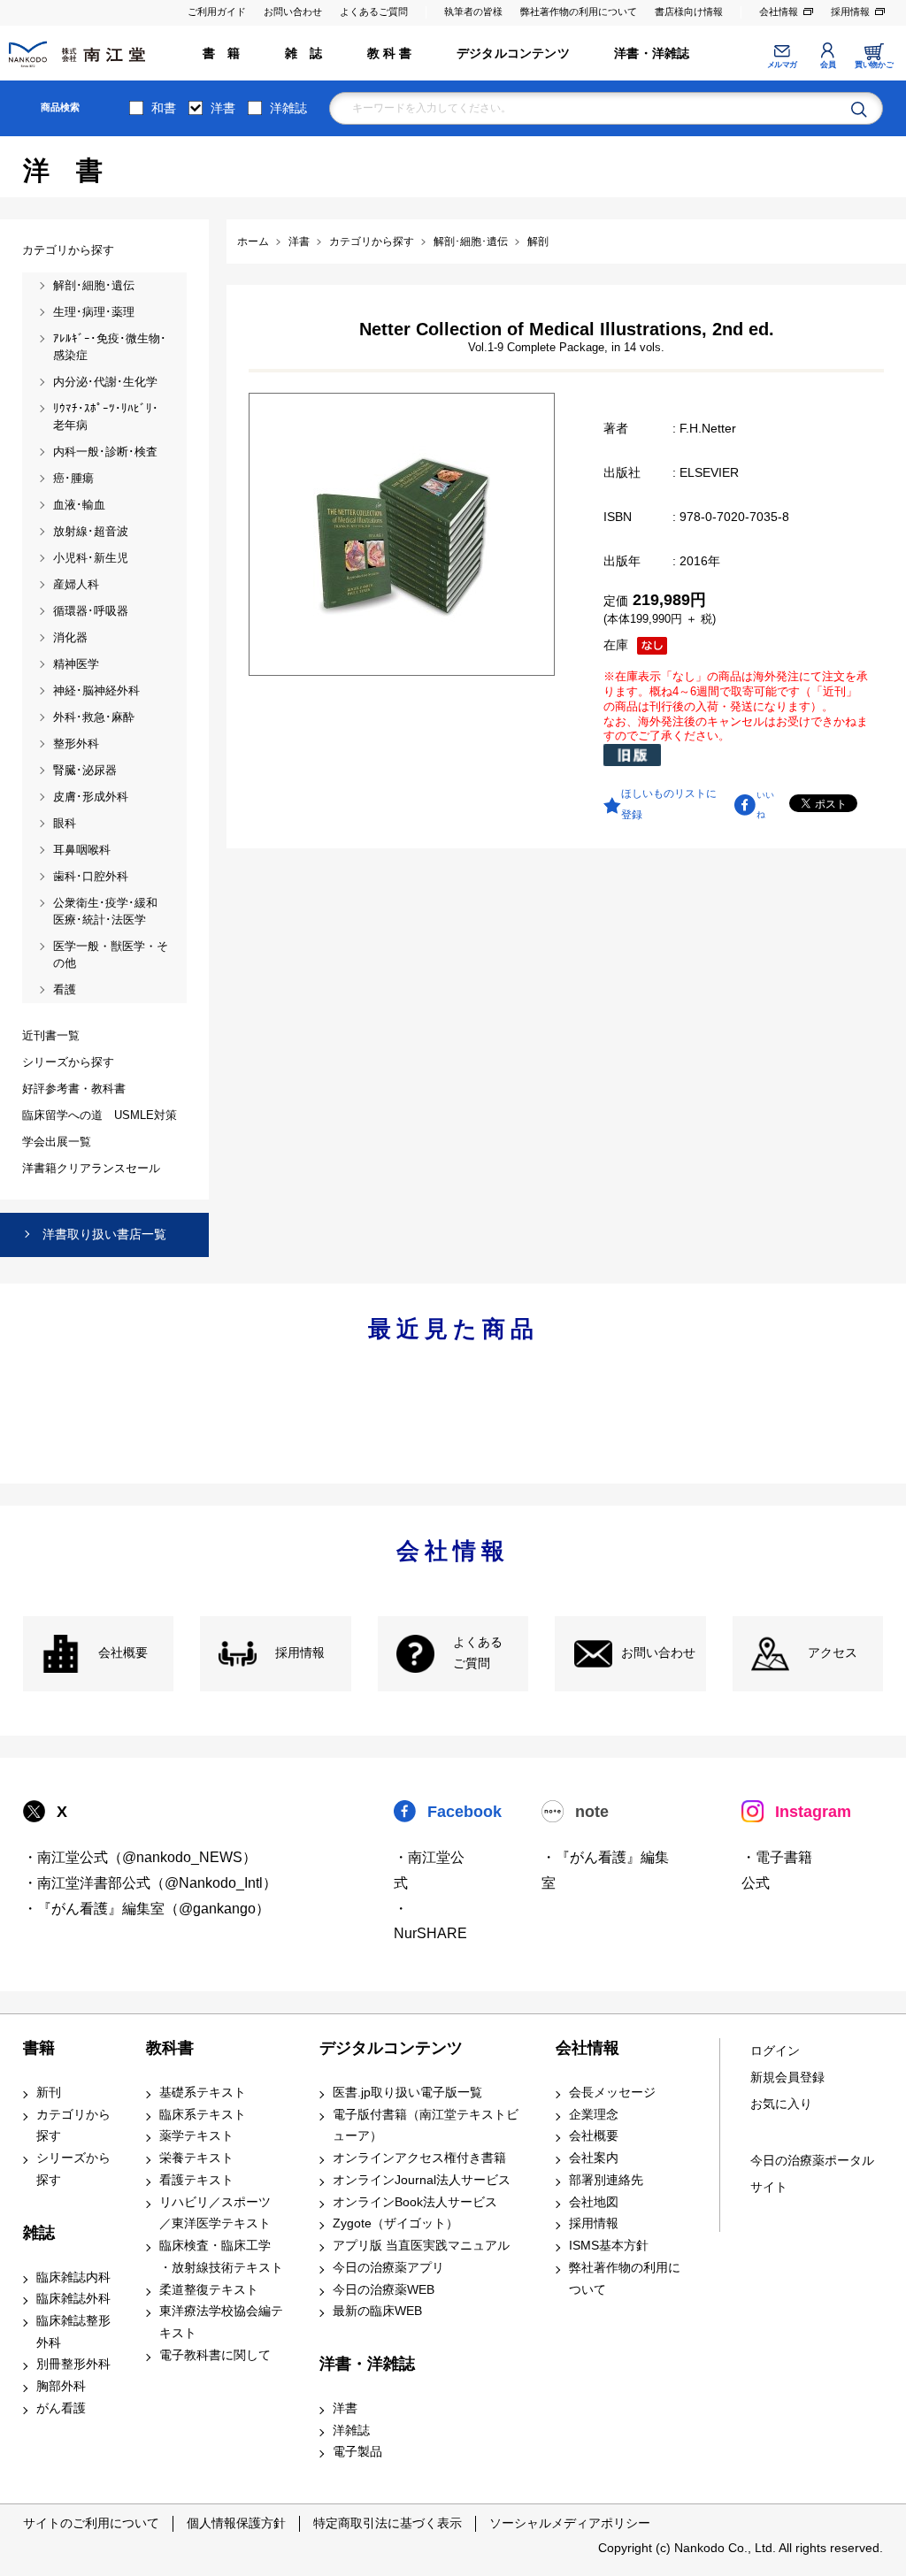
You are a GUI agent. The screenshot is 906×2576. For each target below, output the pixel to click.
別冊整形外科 (73, 2364)
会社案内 (594, 2158)
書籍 (39, 2048)
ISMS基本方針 (609, 2246)
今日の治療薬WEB (384, 2290)
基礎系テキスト (203, 2093)
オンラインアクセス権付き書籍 (419, 2158)
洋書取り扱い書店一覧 (104, 1234)
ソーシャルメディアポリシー (570, 2523)
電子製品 (357, 2452)
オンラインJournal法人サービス (422, 2180)
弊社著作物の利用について (579, 11)
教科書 (170, 2048)
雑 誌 (304, 54)
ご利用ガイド (217, 11)
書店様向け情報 (689, 11)
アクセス (833, 1653)
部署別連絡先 (606, 2180)
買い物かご (874, 65)
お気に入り (781, 2104)
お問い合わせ (293, 11)
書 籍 (222, 54)
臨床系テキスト (203, 2115)
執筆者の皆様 (473, 11)
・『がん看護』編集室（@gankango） (146, 1909)
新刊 (49, 2093)
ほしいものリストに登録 (669, 804)
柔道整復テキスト (209, 2290)
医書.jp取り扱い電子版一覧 (407, 2093)
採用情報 (850, 11)
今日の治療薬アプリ (388, 2268)
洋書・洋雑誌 (652, 54)
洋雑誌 (288, 108)
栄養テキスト (196, 2158)
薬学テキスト (196, 2136)
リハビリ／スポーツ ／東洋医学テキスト (215, 2213)
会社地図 (594, 2202)
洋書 (223, 108)
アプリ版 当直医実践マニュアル (421, 2246)
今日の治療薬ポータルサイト (812, 2174)
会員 (828, 65)
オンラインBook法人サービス (415, 2202)
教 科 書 (390, 54)
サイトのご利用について (91, 2523)
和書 (164, 108)
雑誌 (39, 2233)
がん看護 (61, 2408)
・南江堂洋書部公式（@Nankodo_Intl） (150, 1883)
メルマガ (782, 65)
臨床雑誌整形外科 (73, 2332)
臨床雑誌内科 (73, 2277)
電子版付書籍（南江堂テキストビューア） (426, 2126)
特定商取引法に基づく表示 (388, 2523)
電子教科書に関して (215, 2355)
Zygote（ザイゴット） (395, 2223)
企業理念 (594, 2115)
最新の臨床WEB (377, 2311)
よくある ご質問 (478, 1653)
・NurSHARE (430, 1921)
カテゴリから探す (73, 2126)
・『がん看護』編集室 (605, 1870)
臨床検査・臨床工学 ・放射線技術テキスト (221, 2257)
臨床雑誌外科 (73, 2299)
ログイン (775, 2051)
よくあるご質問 (374, 11)
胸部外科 (61, 2386)
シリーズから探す (73, 2169)
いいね (765, 805)
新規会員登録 (787, 2078)
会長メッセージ (612, 2093)
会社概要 (123, 1653)
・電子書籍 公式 (777, 1870)
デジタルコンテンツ (513, 54)
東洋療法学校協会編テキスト (221, 2322)
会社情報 (779, 11)
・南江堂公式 (429, 1870)
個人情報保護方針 (236, 2523)
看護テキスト (196, 2180)
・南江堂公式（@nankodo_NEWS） (140, 1857)
